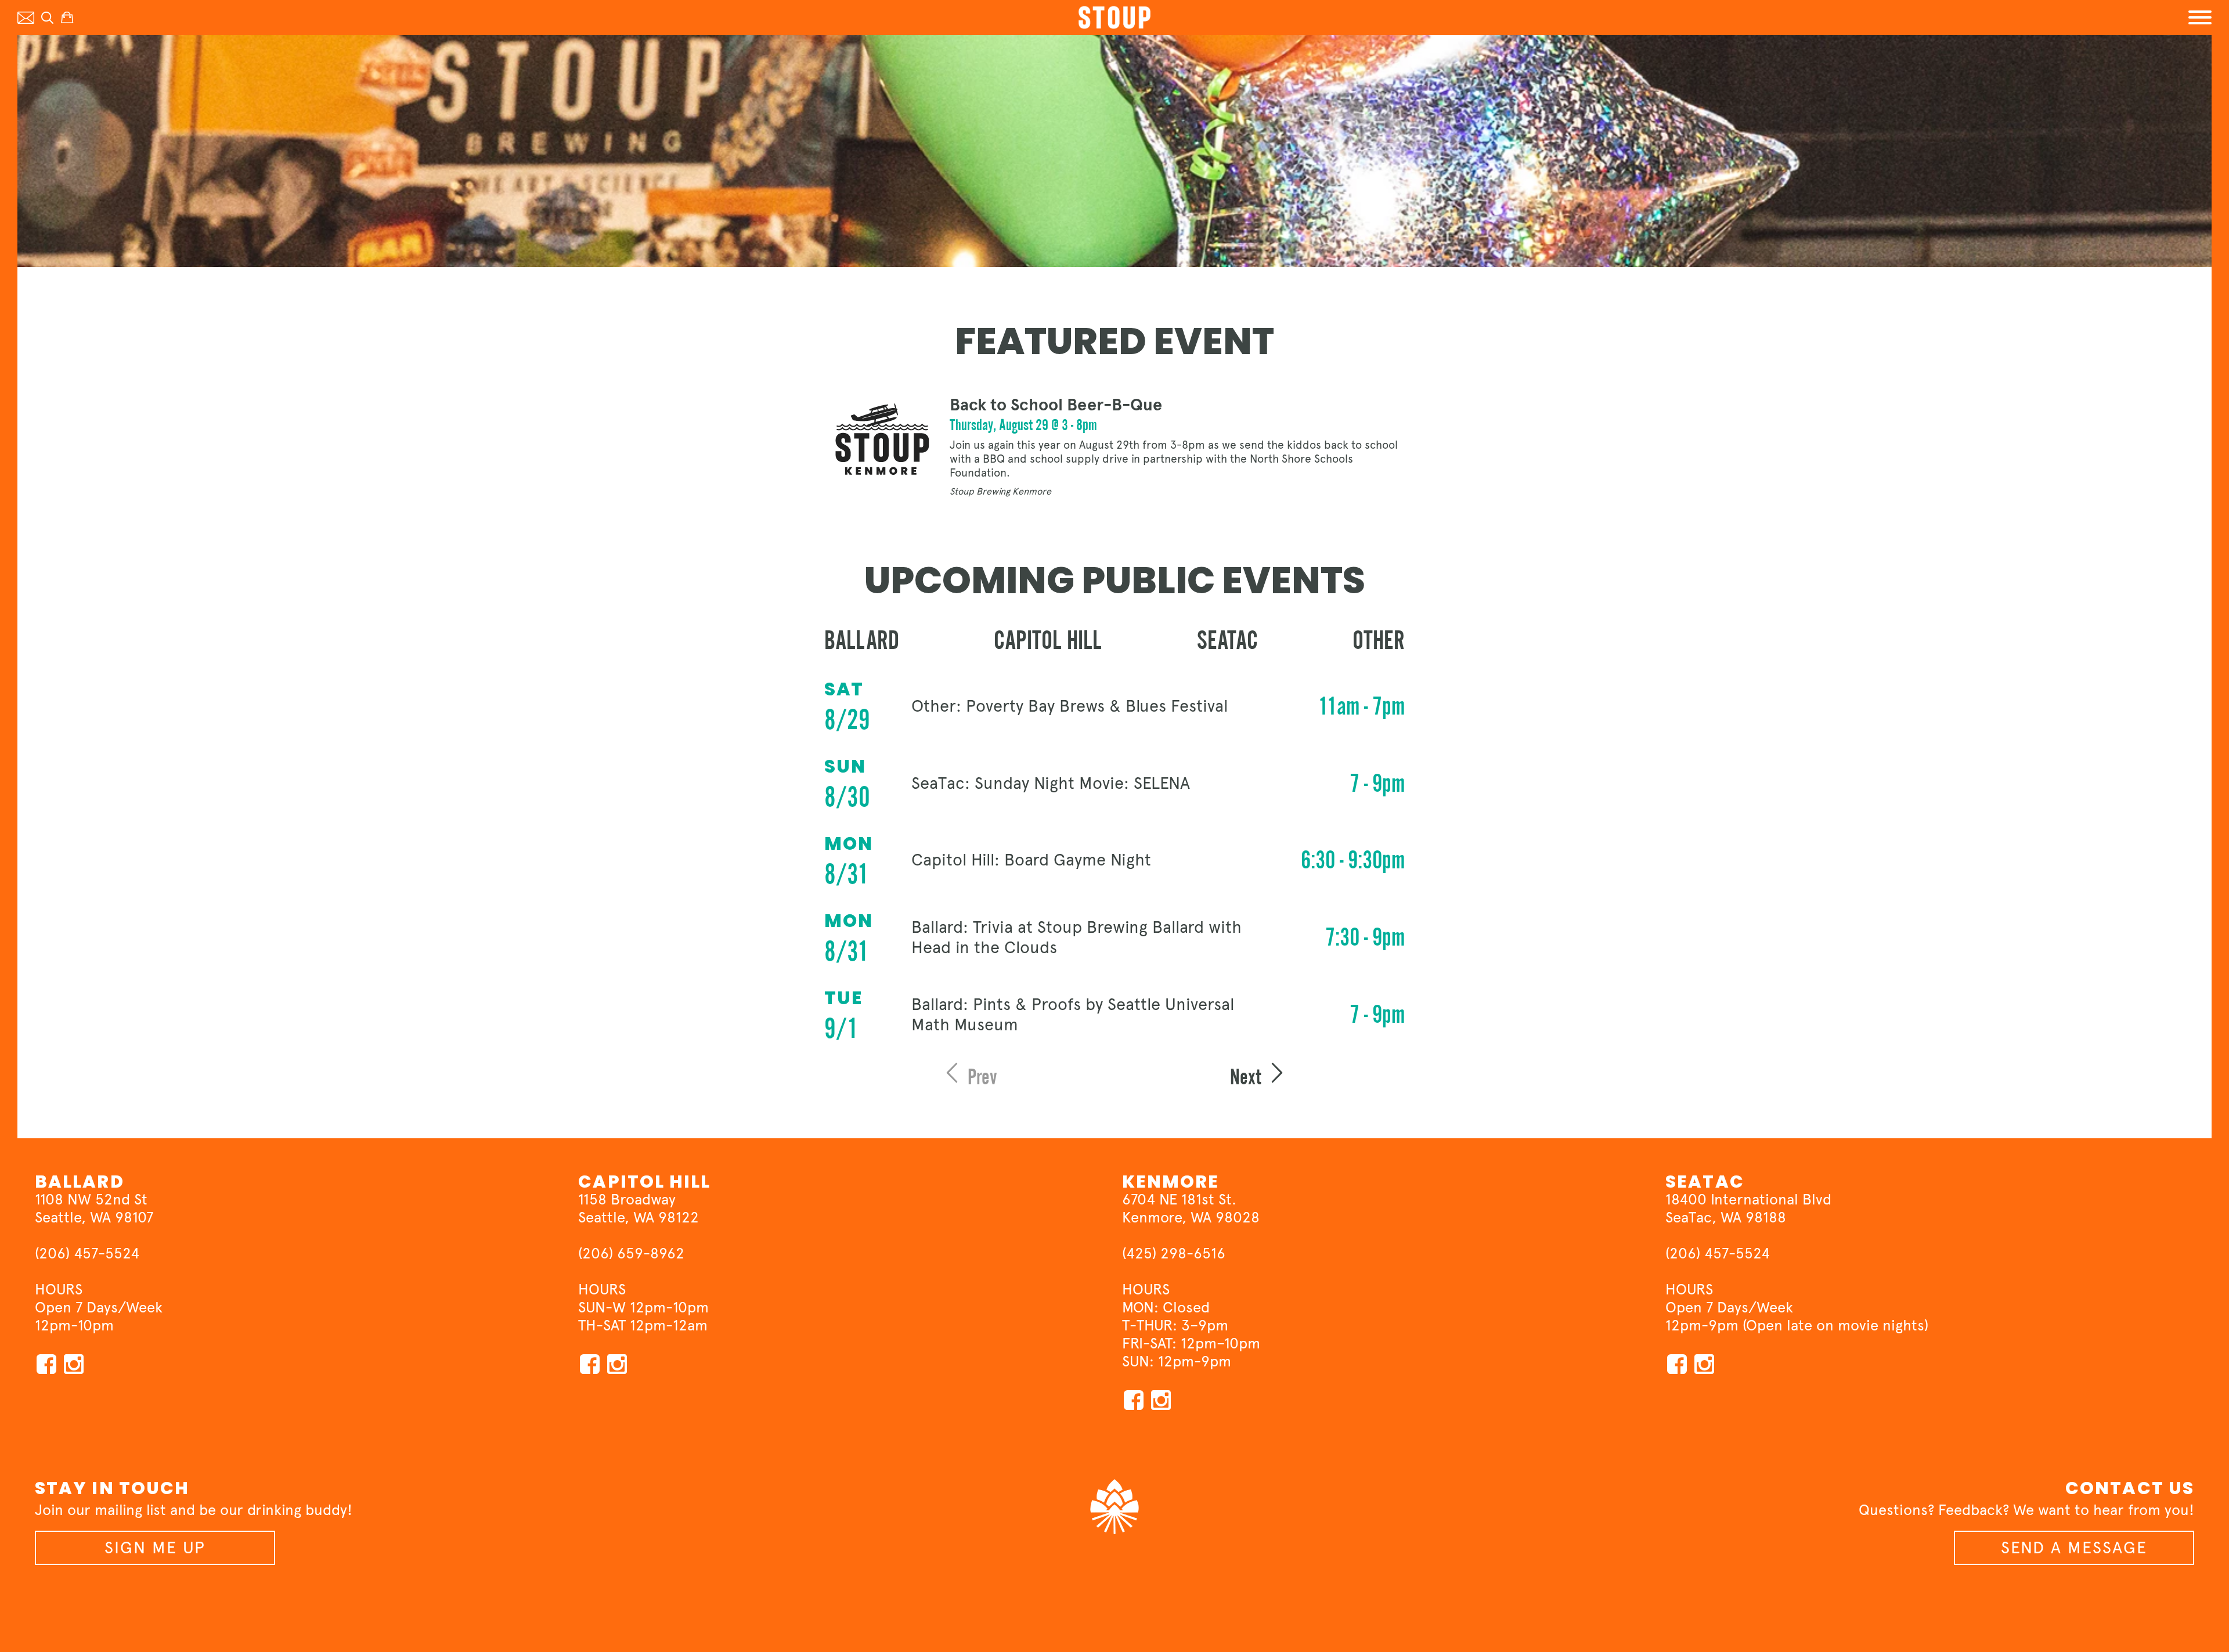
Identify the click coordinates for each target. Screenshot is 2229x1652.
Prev (980, 1077)
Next (1248, 1077)
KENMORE (1171, 1182)
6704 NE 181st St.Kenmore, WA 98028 (1191, 1208)
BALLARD (80, 1182)
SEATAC (1705, 1182)
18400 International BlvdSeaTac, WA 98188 (1748, 1208)
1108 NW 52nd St (91, 1199)
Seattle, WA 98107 (94, 1217)
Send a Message (2074, 1548)
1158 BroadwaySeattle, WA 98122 (639, 1208)
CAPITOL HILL (644, 1182)
